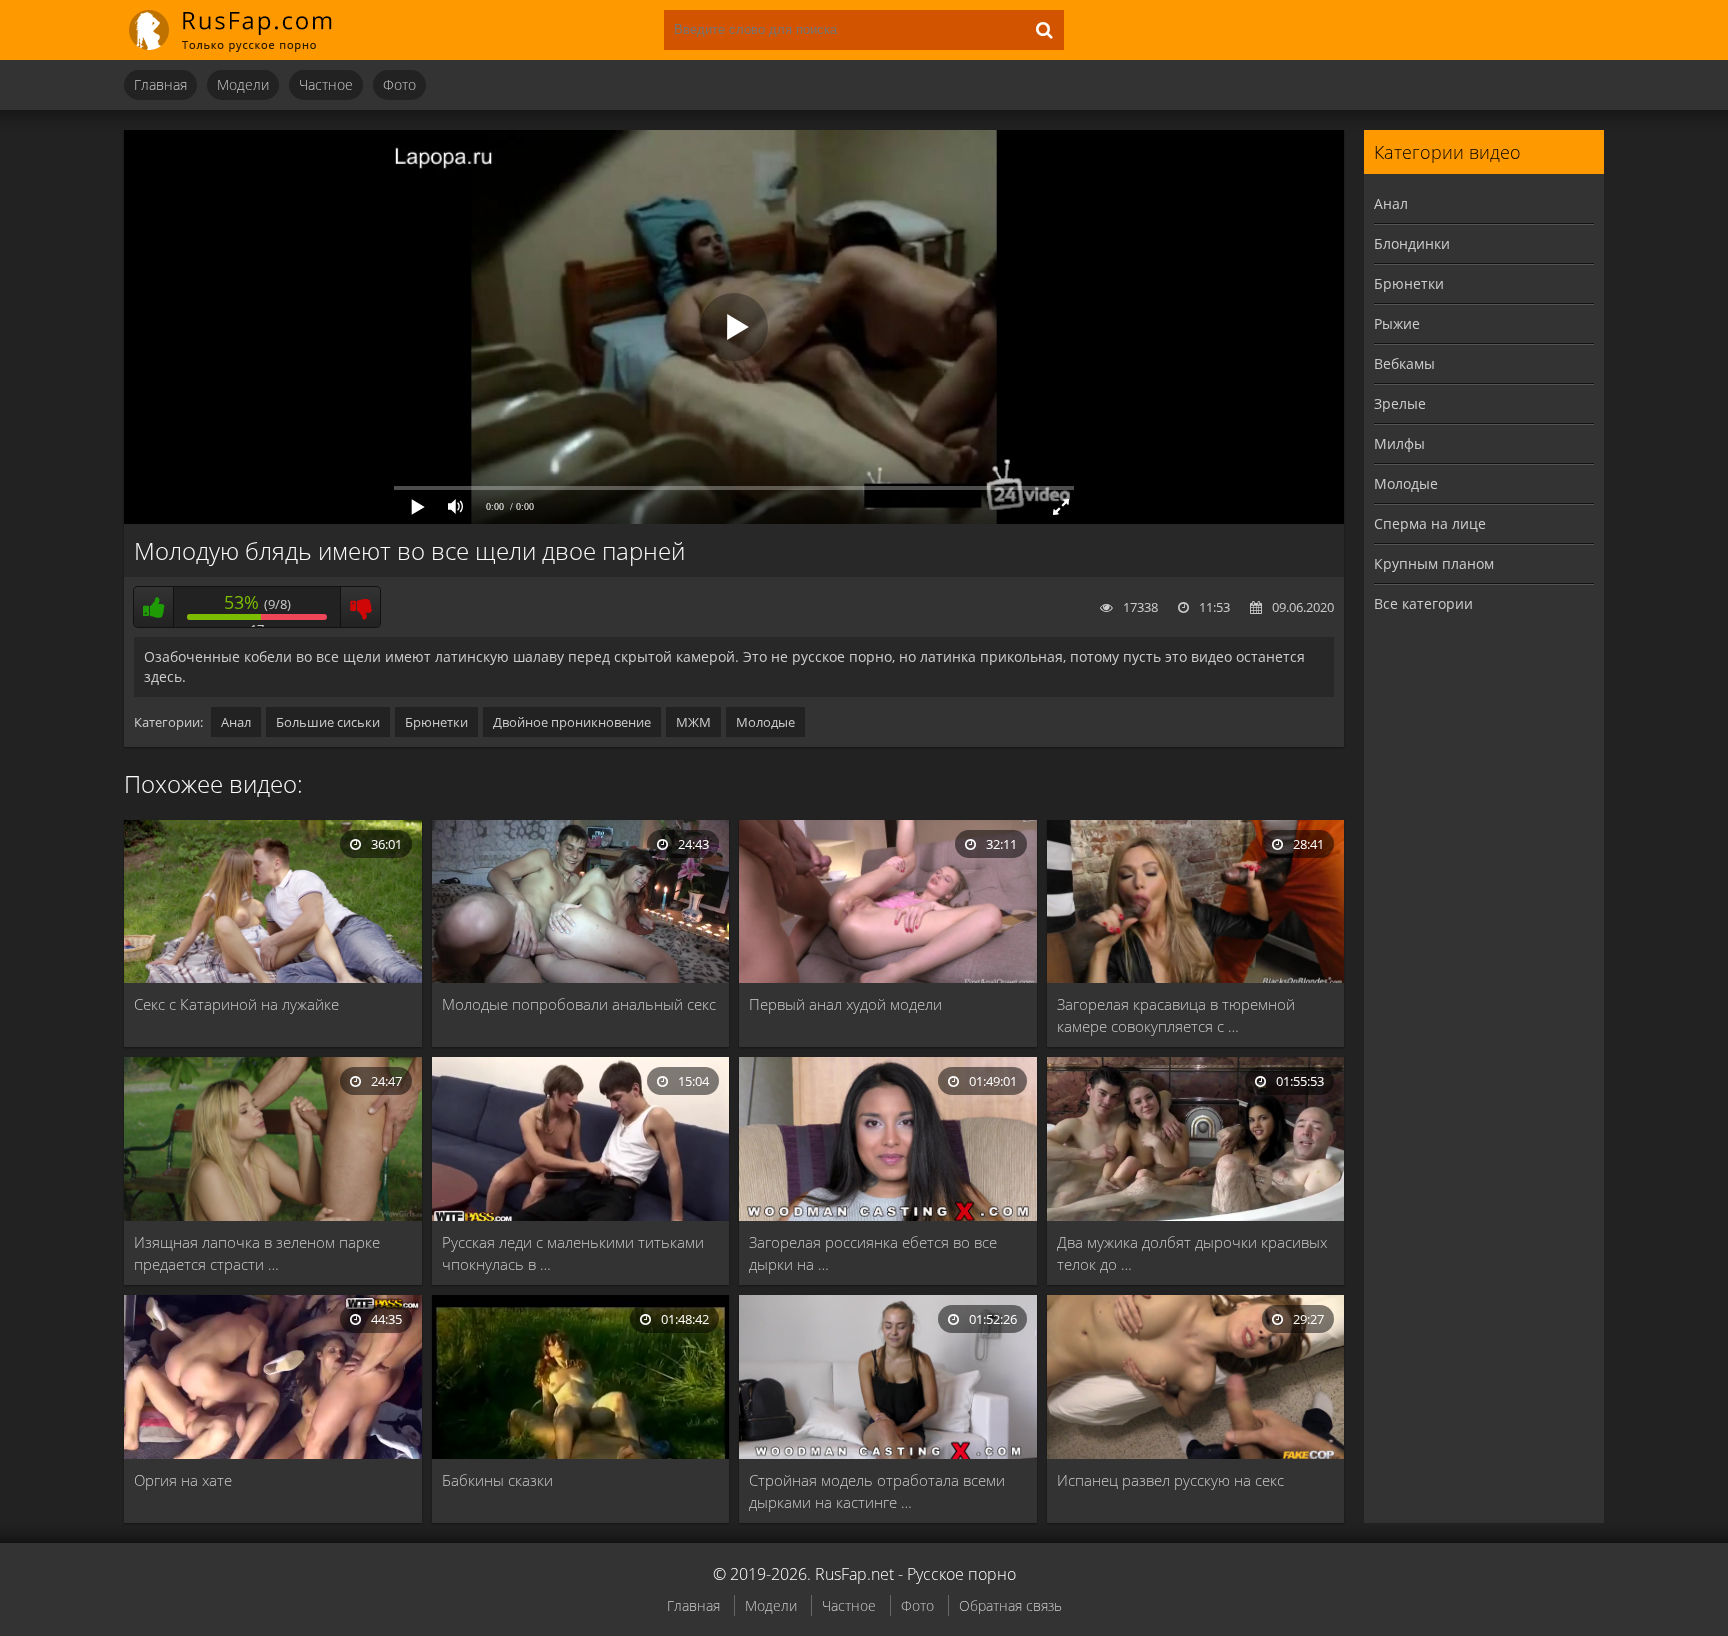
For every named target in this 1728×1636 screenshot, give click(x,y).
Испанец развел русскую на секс (1170, 1480)
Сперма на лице (1430, 523)
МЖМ (693, 722)
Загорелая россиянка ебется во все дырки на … (873, 1253)
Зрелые (1400, 403)
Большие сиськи (328, 722)
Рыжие (1397, 323)
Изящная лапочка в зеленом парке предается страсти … (257, 1253)
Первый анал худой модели (845, 1004)
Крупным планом (1434, 563)
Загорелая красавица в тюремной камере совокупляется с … (1176, 1015)
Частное (326, 84)
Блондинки (1412, 243)
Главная (160, 84)
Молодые (765, 722)
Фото (399, 84)
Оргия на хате (183, 1480)
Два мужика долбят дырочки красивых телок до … (1192, 1253)
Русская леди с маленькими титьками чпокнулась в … (573, 1253)
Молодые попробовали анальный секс (579, 1004)
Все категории (1423, 603)
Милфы (1399, 443)
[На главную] (244, 30)
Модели (243, 84)
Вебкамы (1404, 363)
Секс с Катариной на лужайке (236, 1004)
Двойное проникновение (572, 722)
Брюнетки (436, 722)
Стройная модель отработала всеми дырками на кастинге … (877, 1491)
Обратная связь (1010, 1605)
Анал (236, 722)
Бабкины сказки (497, 1480)
